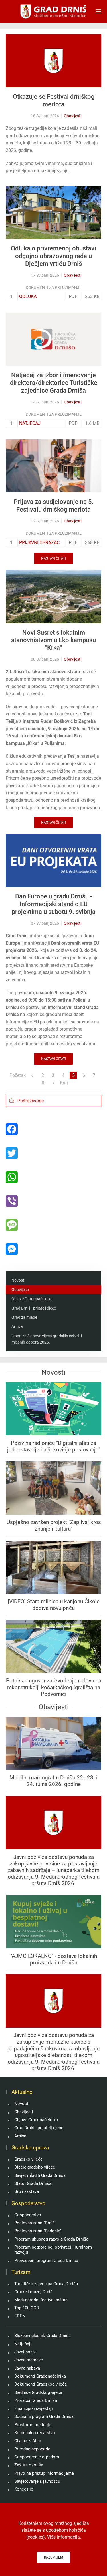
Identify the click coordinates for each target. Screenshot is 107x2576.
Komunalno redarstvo (35, 2433)
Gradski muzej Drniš (33, 2292)
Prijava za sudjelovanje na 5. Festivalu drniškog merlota (54, 506)
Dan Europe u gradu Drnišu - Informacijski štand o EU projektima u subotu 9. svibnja (54, 904)
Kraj (64, 1083)
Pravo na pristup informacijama (44, 2473)
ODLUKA (28, 296)
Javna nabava (27, 2368)
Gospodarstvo (28, 2215)
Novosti (18, 1280)
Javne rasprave (29, 2360)
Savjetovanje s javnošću (37, 2481)
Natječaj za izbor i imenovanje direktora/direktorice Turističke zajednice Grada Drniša (54, 383)
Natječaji (23, 2344)
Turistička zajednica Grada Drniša (46, 2284)
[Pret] (32, 1075)
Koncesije (24, 2489)
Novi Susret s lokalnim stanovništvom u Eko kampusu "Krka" (53, 640)
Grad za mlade (24, 1317)
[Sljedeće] (53, 1083)
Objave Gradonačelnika (32, 1299)
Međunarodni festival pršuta (41, 2300)
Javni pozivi (25, 2352)
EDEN (20, 2316)
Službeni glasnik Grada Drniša (43, 2336)
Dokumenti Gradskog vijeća (41, 2384)
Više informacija (63, 2537)
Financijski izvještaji (34, 2408)
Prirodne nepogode (32, 2449)
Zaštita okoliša (29, 2465)
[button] (98, 11)
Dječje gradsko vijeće (35, 2167)
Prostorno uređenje (33, 2425)
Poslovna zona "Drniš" (35, 2223)
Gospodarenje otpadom (37, 2457)
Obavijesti (73, 116)
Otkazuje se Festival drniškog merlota (54, 100)
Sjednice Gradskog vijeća (38, 2392)
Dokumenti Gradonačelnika (40, 2376)
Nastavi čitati (53, 558)
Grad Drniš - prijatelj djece (34, 1308)
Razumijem (53, 2557)
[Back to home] (53, 11)
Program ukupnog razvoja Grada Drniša (51, 2239)
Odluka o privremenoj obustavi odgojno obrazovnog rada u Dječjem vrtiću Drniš (53, 256)
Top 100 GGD (27, 2308)
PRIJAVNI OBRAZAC (39, 543)
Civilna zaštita (28, 2441)
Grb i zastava (27, 2191)
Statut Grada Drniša (33, 2183)
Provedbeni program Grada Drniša (46, 2261)
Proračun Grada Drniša (36, 2400)
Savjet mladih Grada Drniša (40, 2175)
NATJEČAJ (30, 423)
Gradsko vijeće (28, 2159)
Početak (18, 1075)
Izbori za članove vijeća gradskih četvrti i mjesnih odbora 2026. (47, 1339)
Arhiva (17, 1326)
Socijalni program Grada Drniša (44, 2416)
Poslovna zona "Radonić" (38, 2231)
